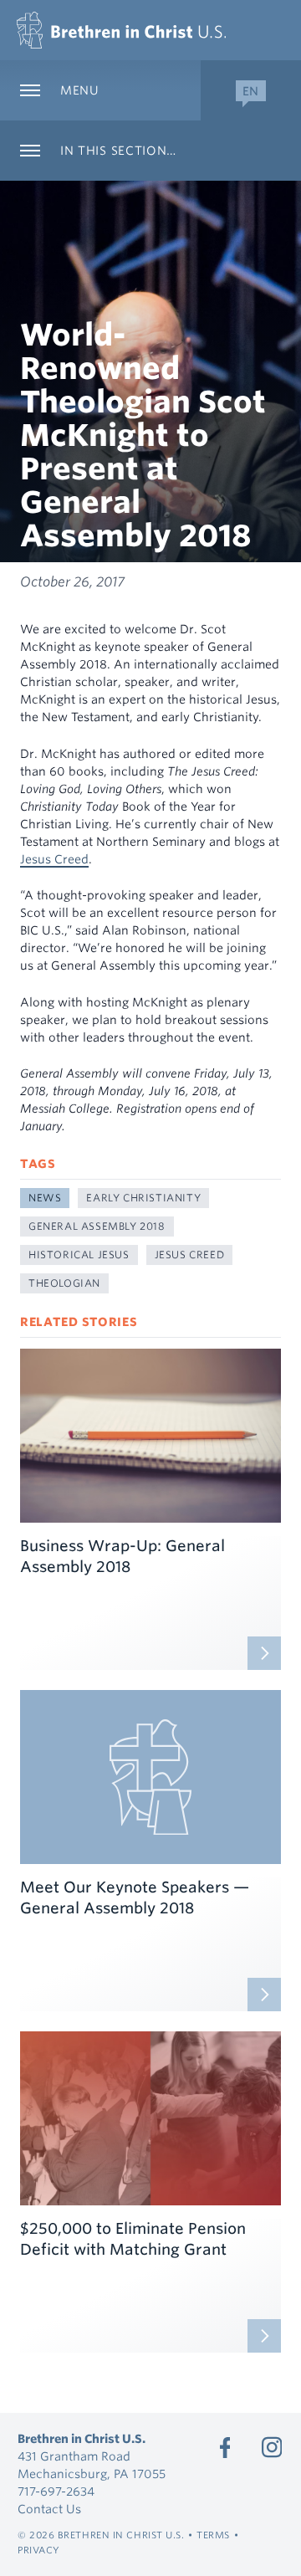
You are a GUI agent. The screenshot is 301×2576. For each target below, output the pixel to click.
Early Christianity (143, 1198)
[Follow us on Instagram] (272, 2447)
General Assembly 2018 (97, 1226)
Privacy (39, 2550)
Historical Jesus (79, 1255)
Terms (213, 2535)
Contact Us (49, 2509)
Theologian (64, 1283)
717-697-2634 (56, 2491)
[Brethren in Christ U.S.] (121, 30)
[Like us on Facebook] (225, 2447)
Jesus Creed (54, 859)
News (45, 1198)
